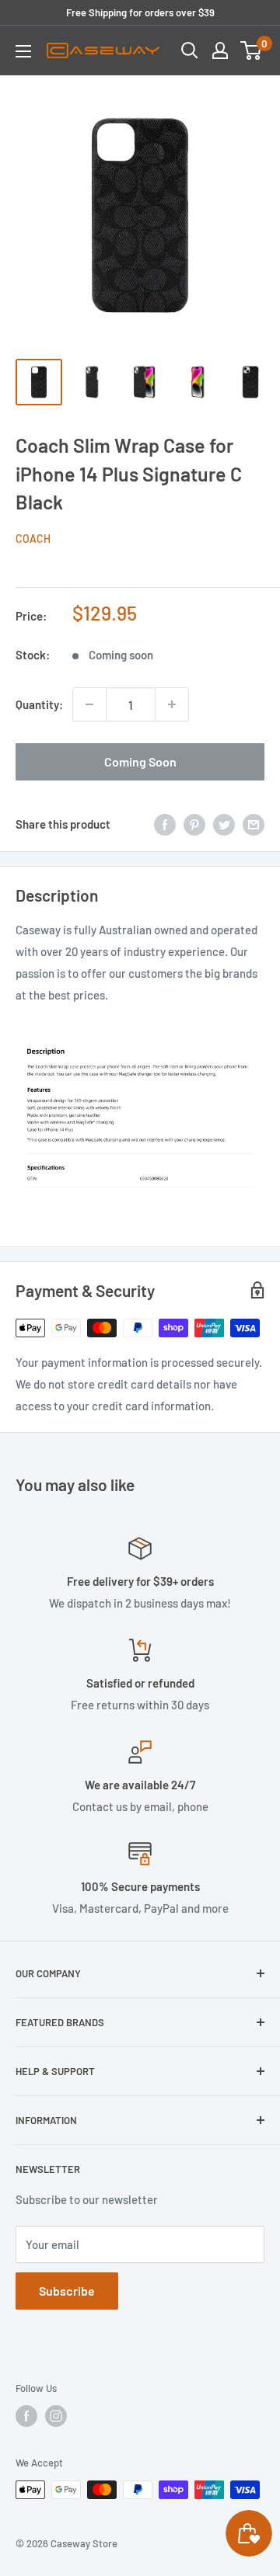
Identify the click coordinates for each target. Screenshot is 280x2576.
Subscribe (67, 2291)
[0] (252, 50)
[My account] (220, 50)
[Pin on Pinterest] (194, 823)
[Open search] (190, 50)
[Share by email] (254, 823)
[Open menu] (23, 51)
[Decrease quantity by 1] (89, 704)
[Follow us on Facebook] (26, 2416)
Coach (33, 539)
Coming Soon (140, 761)
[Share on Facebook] (165, 823)
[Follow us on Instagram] (56, 2416)
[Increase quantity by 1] (172, 704)
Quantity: (39, 704)
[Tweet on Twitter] (224, 823)
